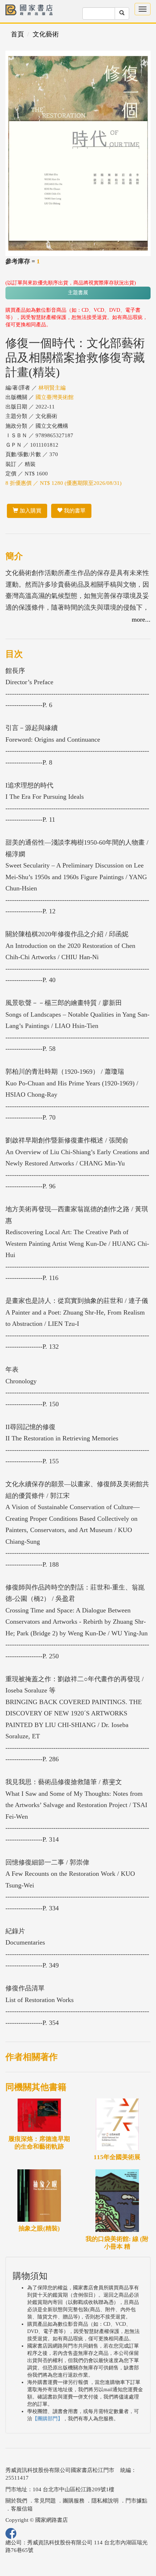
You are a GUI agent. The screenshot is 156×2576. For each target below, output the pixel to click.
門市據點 (136, 2501)
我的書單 (74, 511)
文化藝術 (46, 34)
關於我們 (16, 2501)
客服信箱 (22, 2509)
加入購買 (30, 511)
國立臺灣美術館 (55, 397)
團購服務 (74, 2501)
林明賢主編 (52, 388)
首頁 (17, 34)
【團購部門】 (48, 2419)
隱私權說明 (105, 2501)
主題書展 (78, 293)
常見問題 (45, 2501)
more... (141, 619)
